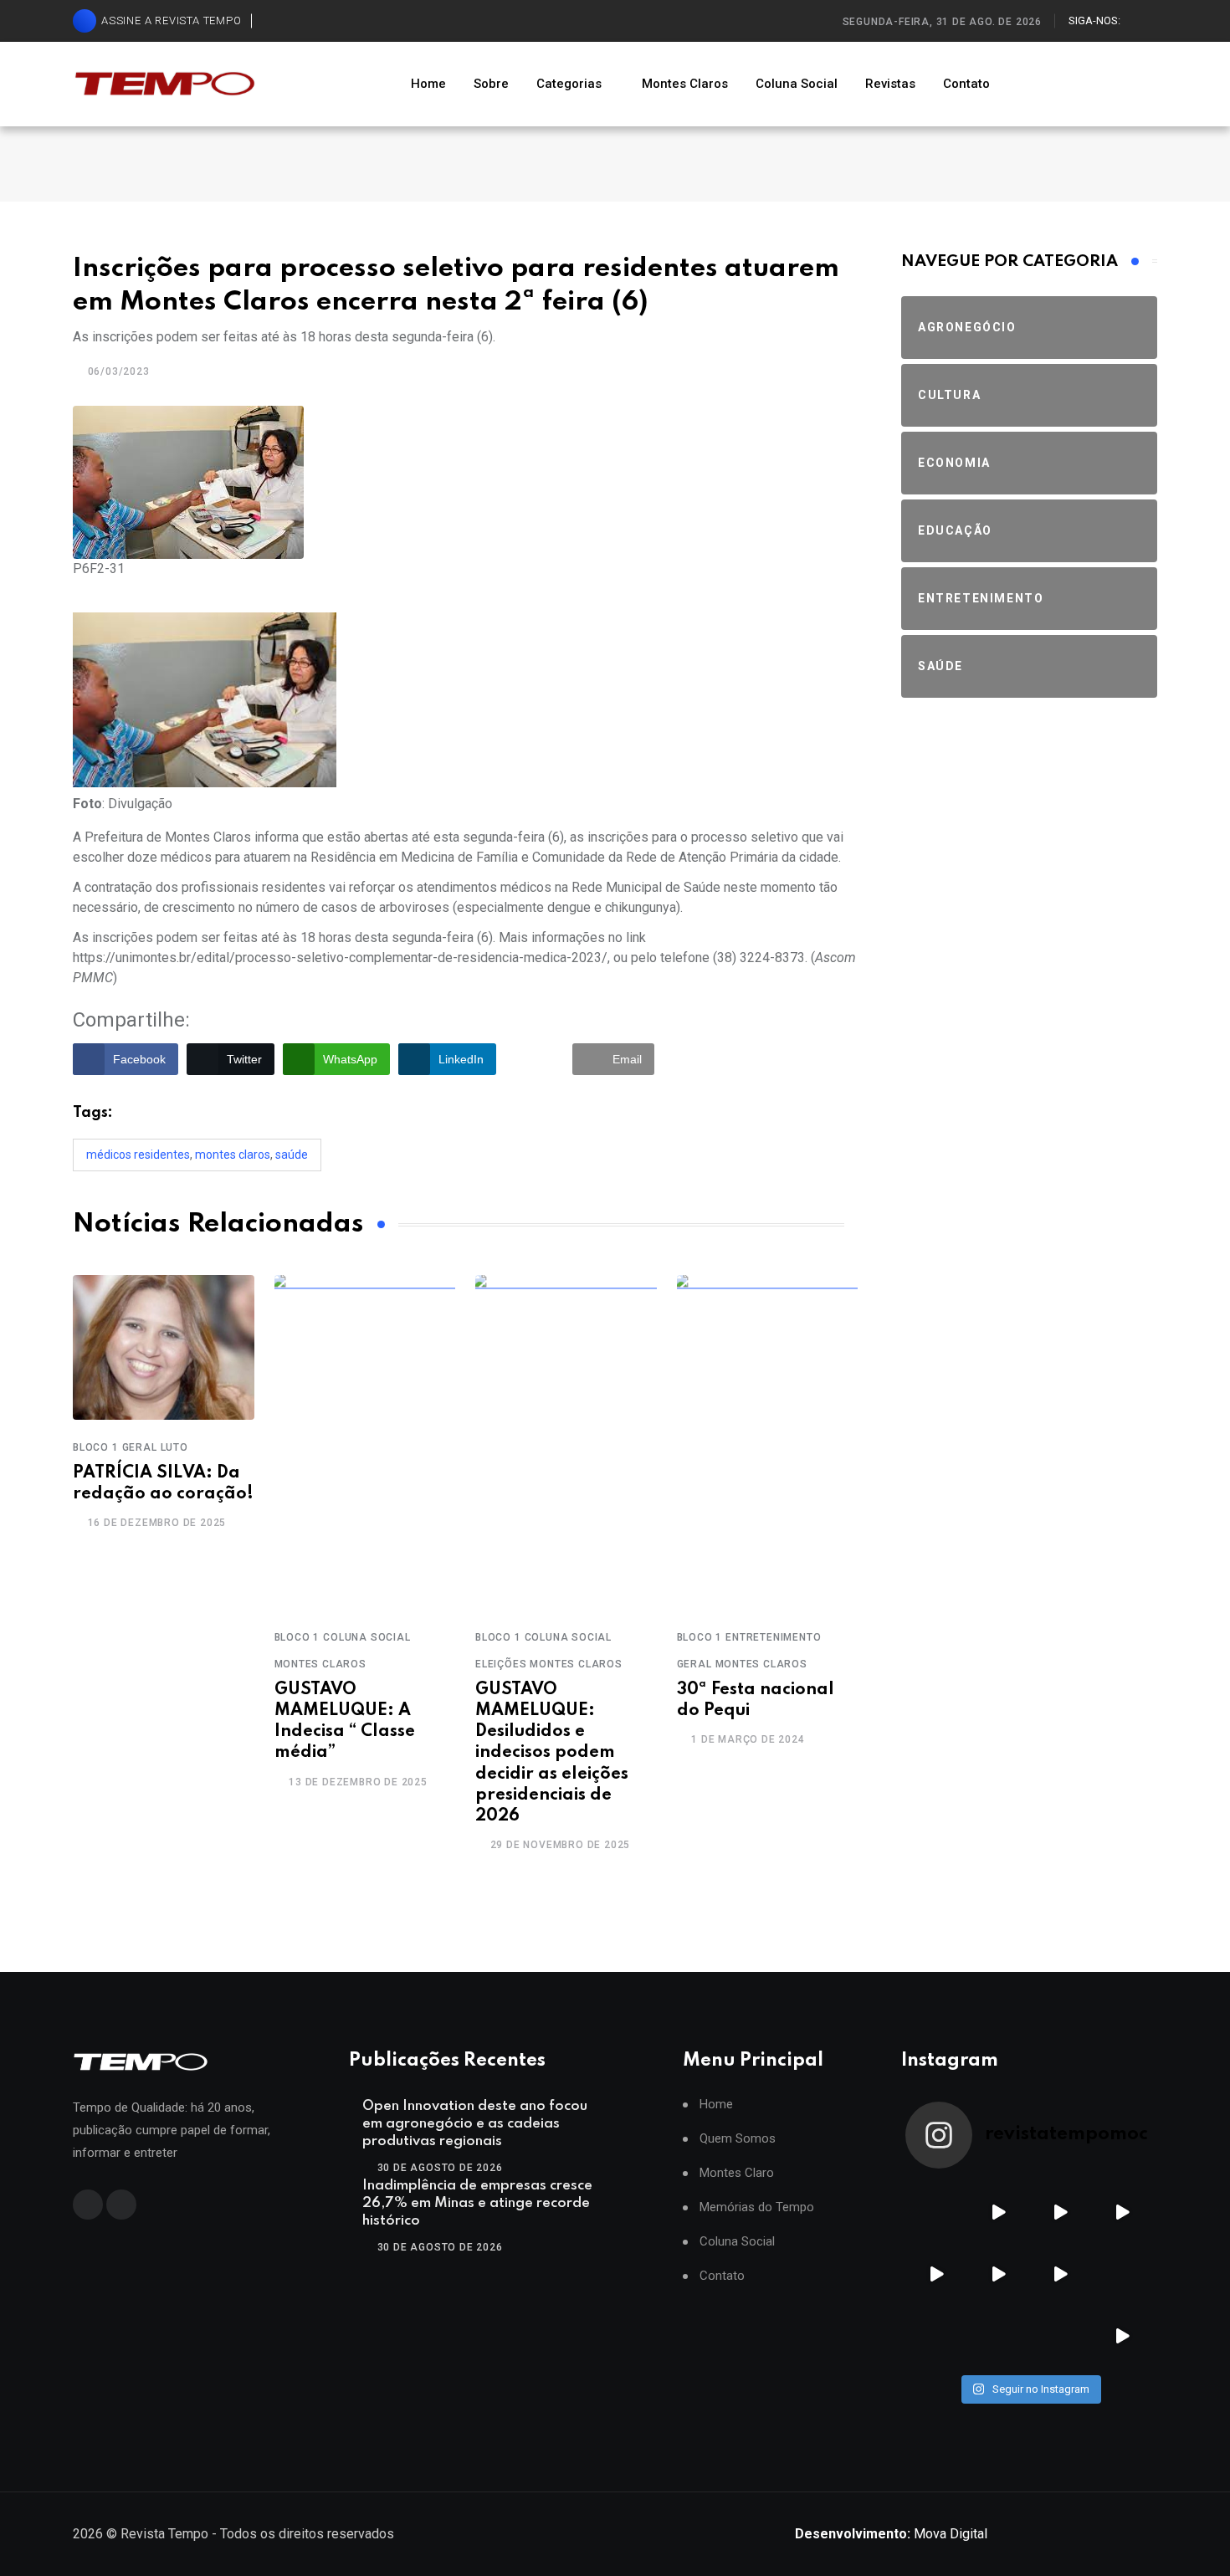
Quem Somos (738, 2139)
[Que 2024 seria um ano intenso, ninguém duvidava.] (998, 2336)
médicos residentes (138, 1155)
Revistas (890, 84)
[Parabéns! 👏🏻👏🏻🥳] (1060, 2336)
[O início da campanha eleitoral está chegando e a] (1122, 2212)
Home (428, 84)
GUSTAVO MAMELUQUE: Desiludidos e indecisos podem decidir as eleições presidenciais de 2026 (552, 1753)
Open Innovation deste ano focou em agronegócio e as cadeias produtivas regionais (475, 2124)
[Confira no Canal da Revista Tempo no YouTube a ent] (998, 2212)
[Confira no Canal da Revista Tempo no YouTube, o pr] (1060, 2274)
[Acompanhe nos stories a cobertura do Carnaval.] (1122, 2336)
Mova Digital (891, 2534)
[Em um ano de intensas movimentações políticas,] (936, 2336)
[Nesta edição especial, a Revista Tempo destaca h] (936, 2212)
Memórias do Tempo (757, 2207)
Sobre (491, 84)
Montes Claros (685, 84)
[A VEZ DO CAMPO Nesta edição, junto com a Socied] (1122, 2274)
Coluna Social (797, 84)
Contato (966, 84)
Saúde (292, 1155)
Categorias (569, 84)
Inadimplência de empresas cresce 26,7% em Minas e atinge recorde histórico (477, 2203)
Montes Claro (737, 2173)
